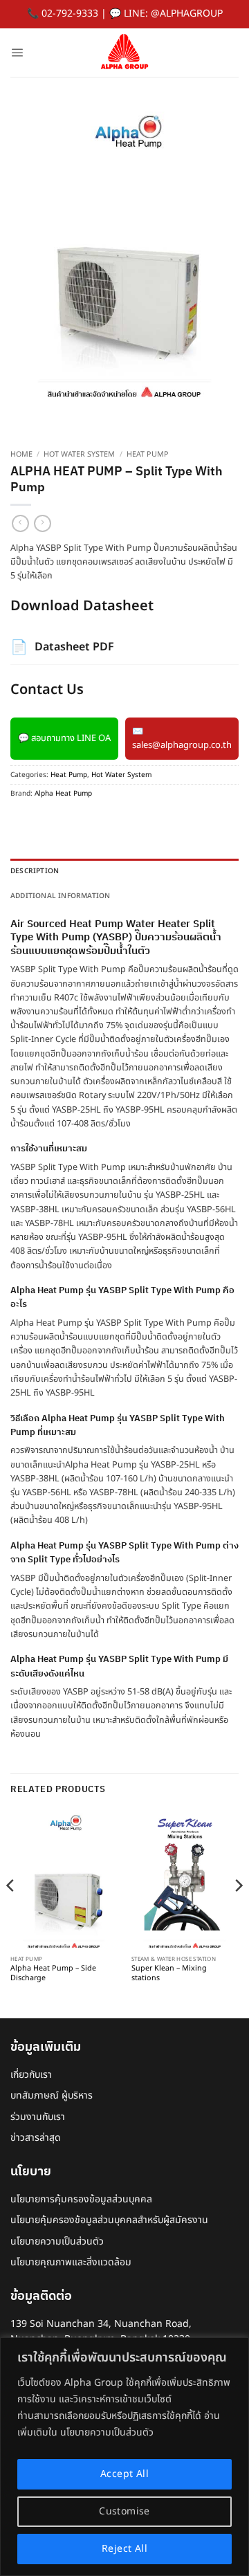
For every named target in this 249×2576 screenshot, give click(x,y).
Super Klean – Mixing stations (169, 1974)
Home (21, 455)
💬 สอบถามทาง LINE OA (64, 738)
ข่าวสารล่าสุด (36, 2138)
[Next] (238, 1913)
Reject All (124, 2549)
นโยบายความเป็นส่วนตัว (57, 2241)
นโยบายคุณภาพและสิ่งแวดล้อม (71, 2262)
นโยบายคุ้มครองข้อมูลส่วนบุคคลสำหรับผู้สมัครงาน (109, 2220)
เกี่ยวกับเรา (31, 2075)
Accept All (124, 2474)
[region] (124, 2457)
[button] (17, 52)
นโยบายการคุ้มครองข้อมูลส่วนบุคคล (81, 2199)
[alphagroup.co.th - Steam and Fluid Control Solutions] (124, 53)
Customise (124, 2511)
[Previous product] (43, 523)
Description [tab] (35, 871)
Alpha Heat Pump (63, 794)
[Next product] (20, 523)
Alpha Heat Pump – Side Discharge (53, 1974)
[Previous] (11, 1913)
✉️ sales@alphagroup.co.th (182, 739)
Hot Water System (79, 455)
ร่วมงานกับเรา (38, 2117)
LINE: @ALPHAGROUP (173, 13)
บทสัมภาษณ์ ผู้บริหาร (52, 2095)
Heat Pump (148, 455)
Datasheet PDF (62, 648)
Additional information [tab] (60, 896)
